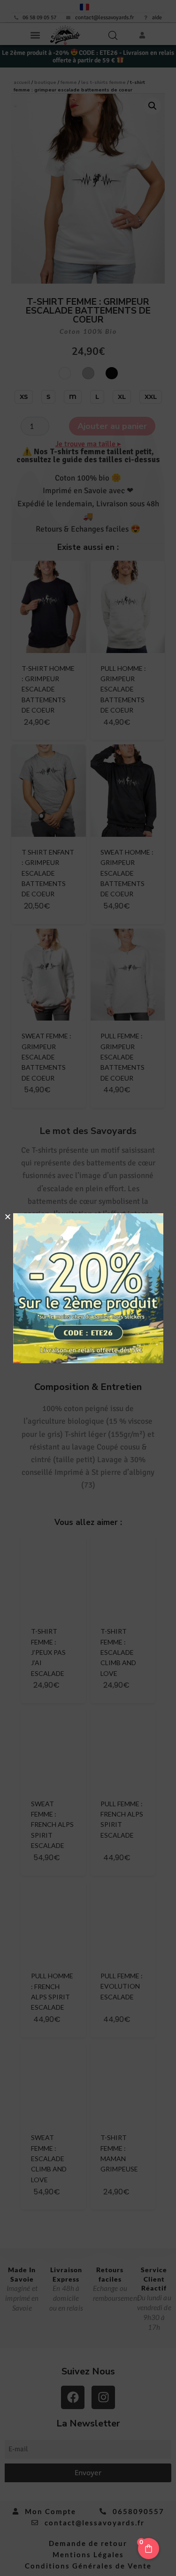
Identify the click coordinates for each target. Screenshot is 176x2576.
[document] (88, 1288)
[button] (8, 1217)
